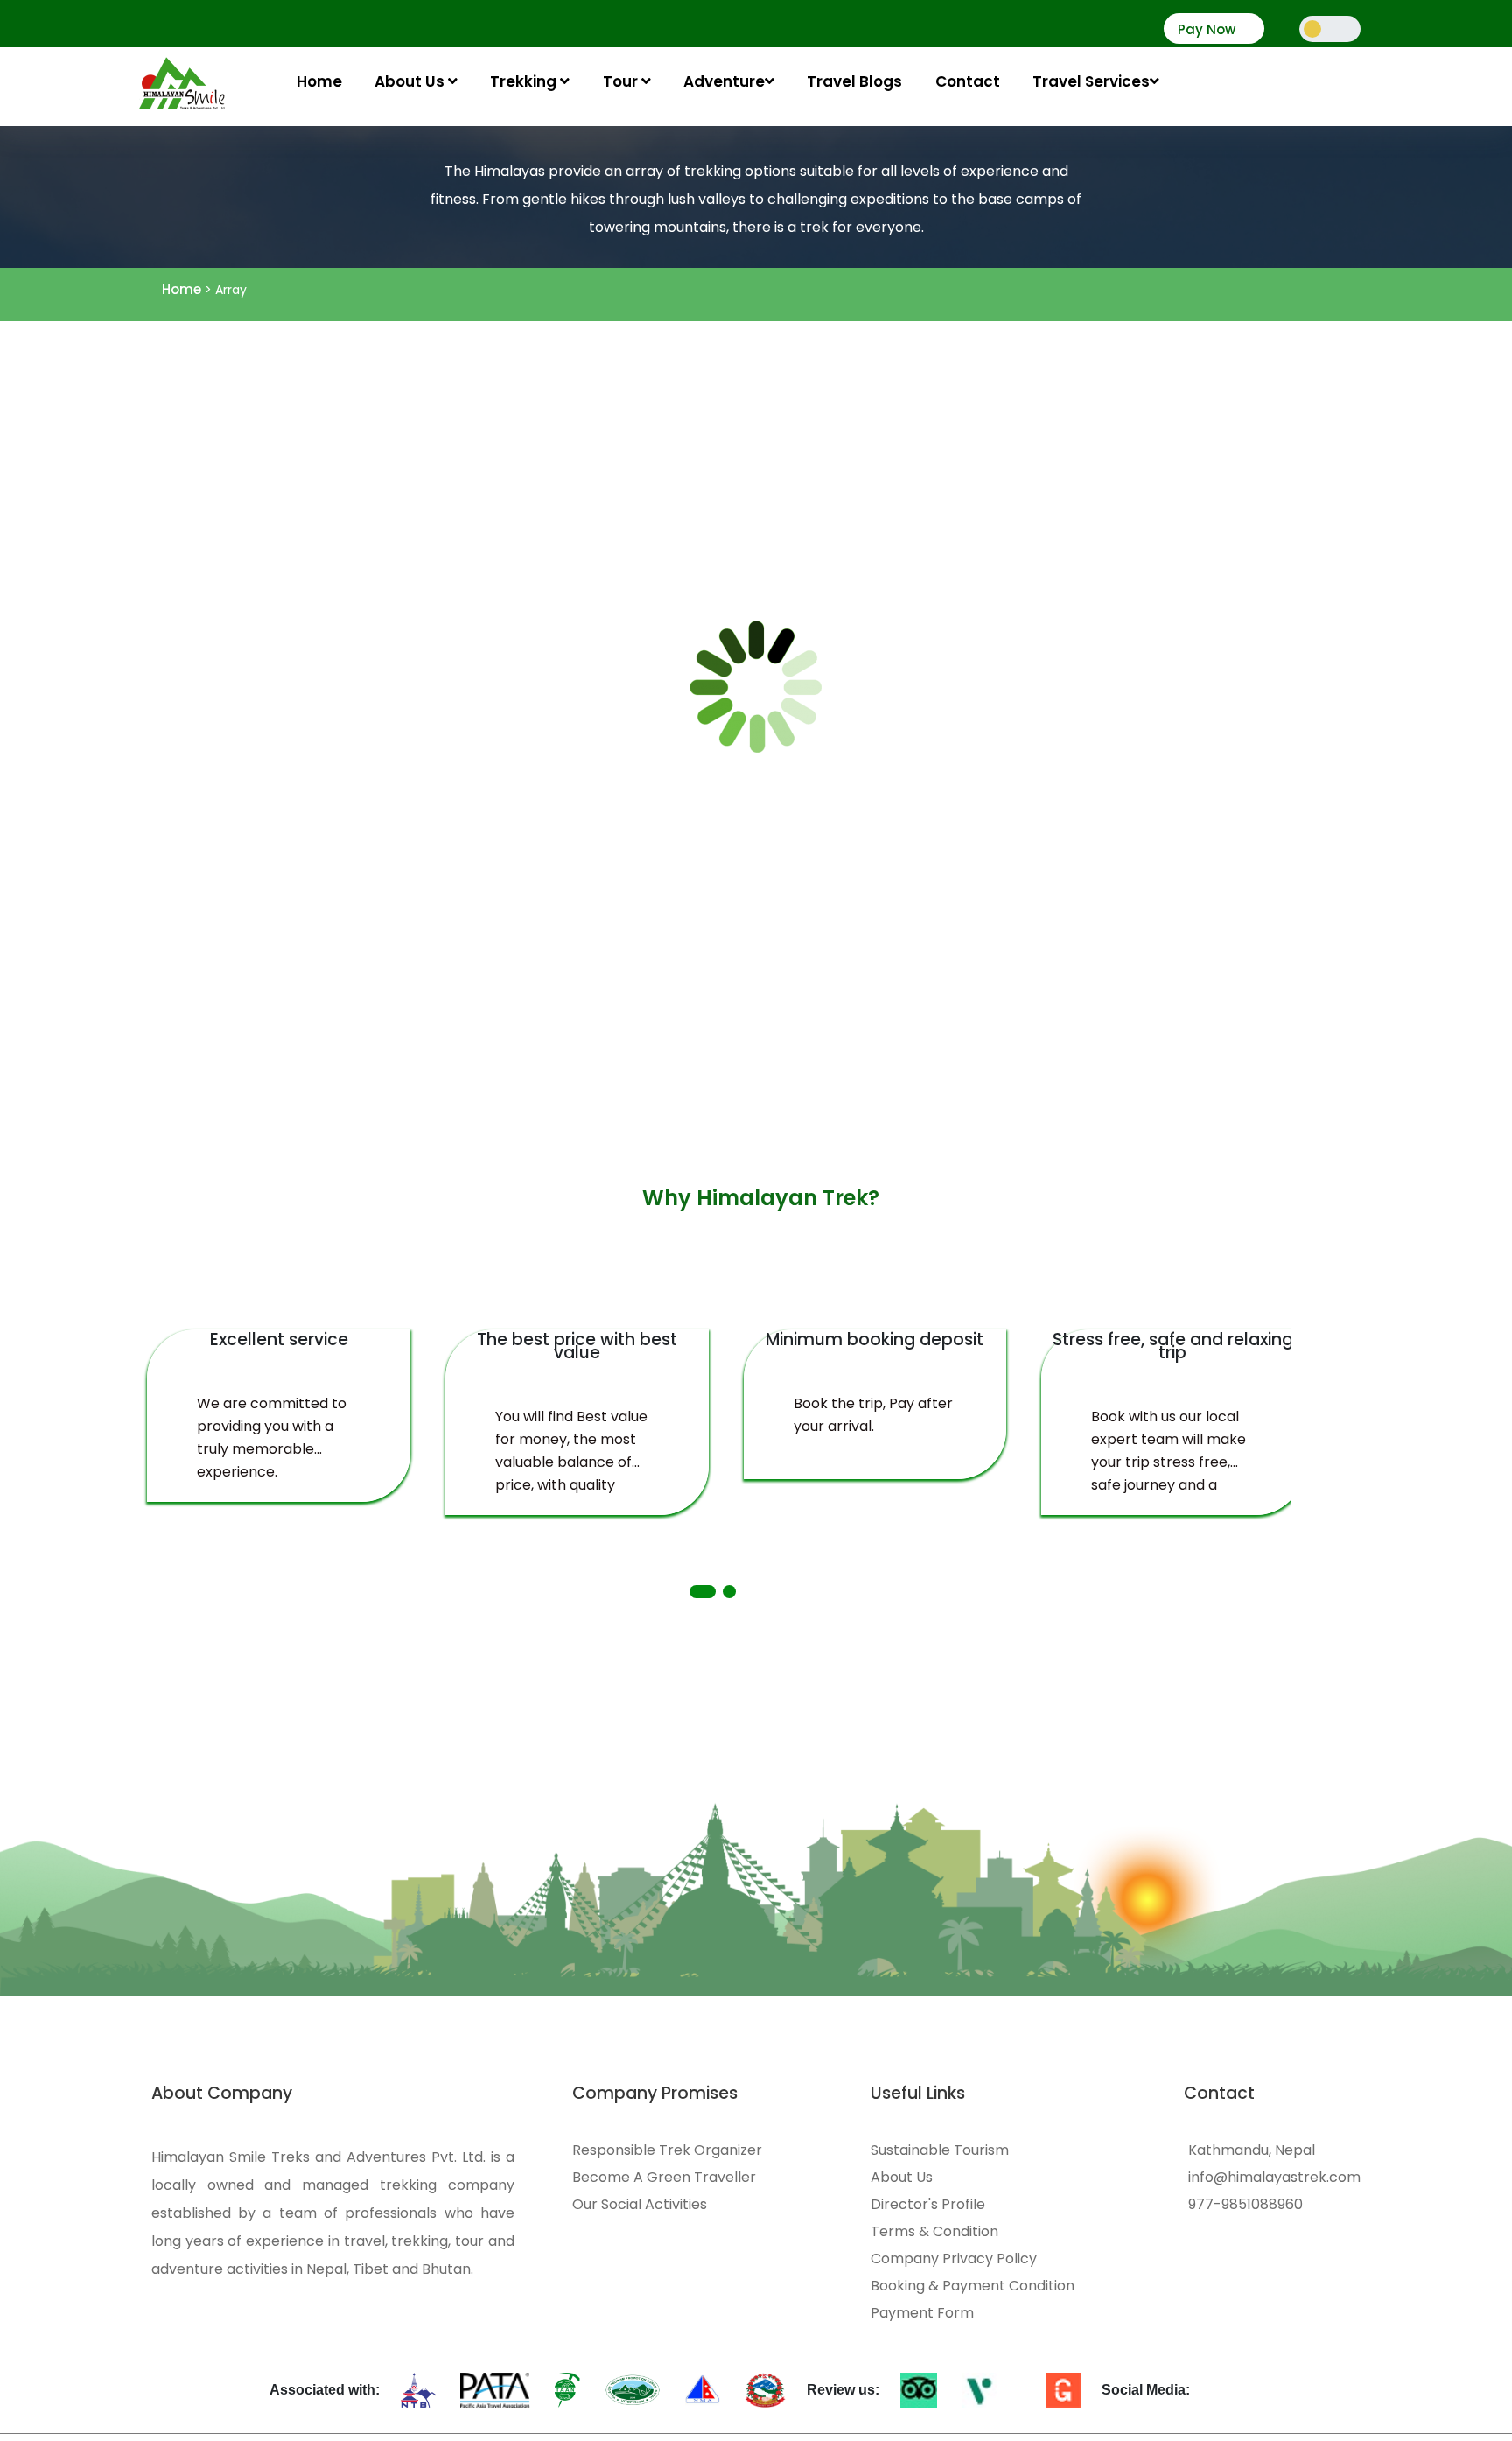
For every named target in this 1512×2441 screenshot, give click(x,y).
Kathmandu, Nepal (1252, 2150)
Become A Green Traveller (664, 2178)
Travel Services (1091, 81)
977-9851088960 (1246, 2205)
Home (319, 81)
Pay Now (1207, 30)
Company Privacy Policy (954, 2259)
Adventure (724, 81)
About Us (411, 81)
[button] (703, 1592)
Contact (968, 81)
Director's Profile (928, 2205)
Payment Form (922, 2313)
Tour (622, 81)
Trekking (525, 81)
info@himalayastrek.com (1274, 2178)
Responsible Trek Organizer (667, 2150)
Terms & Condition (934, 2232)
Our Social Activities (640, 2205)
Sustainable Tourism (940, 2150)
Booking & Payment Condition (973, 2286)
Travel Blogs (854, 81)
